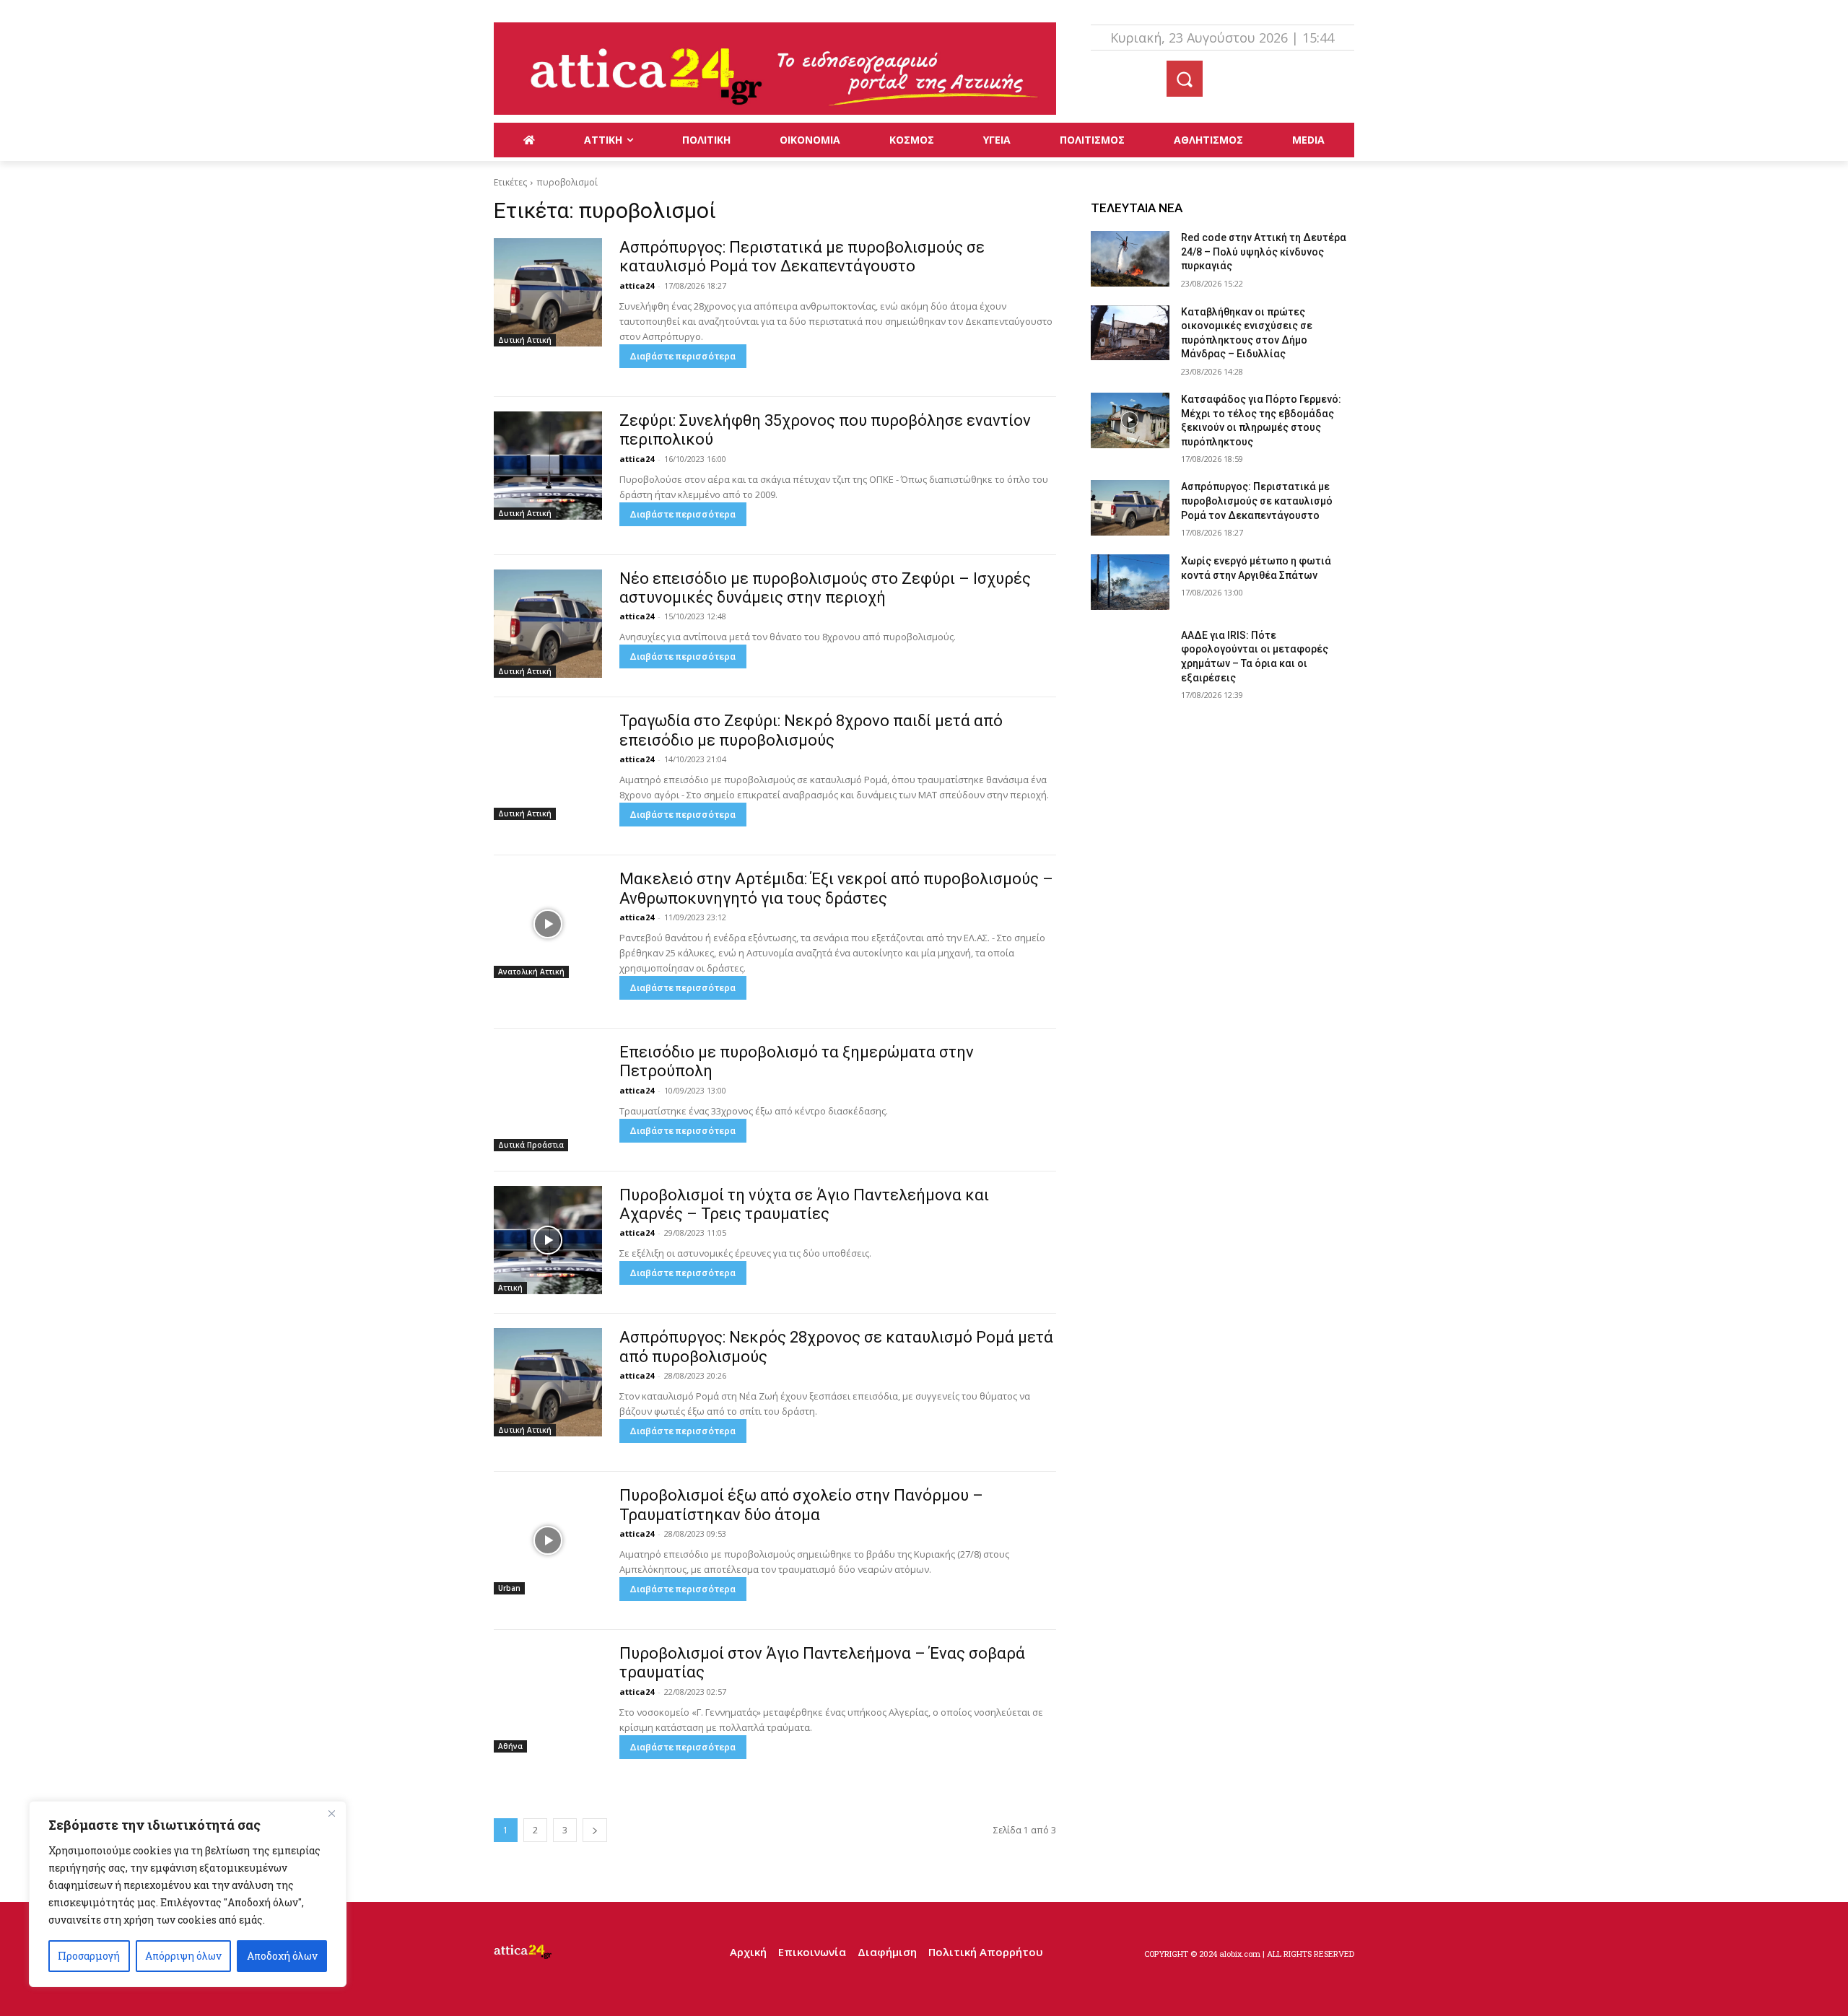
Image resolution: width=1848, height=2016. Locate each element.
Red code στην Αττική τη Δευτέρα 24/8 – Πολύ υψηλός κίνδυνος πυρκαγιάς (1264, 252)
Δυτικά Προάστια (531, 1145)
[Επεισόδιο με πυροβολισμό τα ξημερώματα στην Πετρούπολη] (548, 1097)
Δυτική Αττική (525, 340)
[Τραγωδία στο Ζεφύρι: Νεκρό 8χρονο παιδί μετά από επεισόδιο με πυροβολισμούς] (548, 766)
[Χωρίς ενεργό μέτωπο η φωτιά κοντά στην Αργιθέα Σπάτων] (1130, 582)
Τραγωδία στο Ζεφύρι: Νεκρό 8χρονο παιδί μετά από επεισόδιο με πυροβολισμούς (811, 730)
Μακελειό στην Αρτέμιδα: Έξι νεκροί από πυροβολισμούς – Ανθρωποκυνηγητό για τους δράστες (836, 888)
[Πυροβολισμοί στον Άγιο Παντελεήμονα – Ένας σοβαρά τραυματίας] (548, 1698)
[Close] (331, 1813)
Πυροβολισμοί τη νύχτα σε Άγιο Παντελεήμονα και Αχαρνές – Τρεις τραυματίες (804, 1204)
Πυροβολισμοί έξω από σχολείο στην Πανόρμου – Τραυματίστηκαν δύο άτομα (801, 1505)
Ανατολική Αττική (531, 972)
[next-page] (595, 1830)
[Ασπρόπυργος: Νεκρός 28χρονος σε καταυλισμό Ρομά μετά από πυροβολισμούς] (548, 1382)
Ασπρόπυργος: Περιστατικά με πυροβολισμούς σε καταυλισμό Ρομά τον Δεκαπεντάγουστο (802, 257)
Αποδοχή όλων (282, 1956)
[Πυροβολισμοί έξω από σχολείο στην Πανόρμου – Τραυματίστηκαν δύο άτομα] (548, 1540)
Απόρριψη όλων (183, 1956)
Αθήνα (510, 1746)
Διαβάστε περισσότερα (683, 356)
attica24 (637, 285)
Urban (509, 1588)
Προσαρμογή (89, 1956)
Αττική (510, 1288)
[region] (188, 1894)
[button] (1185, 79)
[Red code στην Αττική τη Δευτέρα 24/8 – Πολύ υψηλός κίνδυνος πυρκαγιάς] (1130, 259)
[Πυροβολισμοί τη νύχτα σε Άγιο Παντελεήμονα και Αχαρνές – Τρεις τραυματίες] (548, 1240)
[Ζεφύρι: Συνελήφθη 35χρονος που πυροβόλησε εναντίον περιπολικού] (548, 466)
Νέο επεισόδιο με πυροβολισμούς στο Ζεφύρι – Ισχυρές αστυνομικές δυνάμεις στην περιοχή (825, 588)
